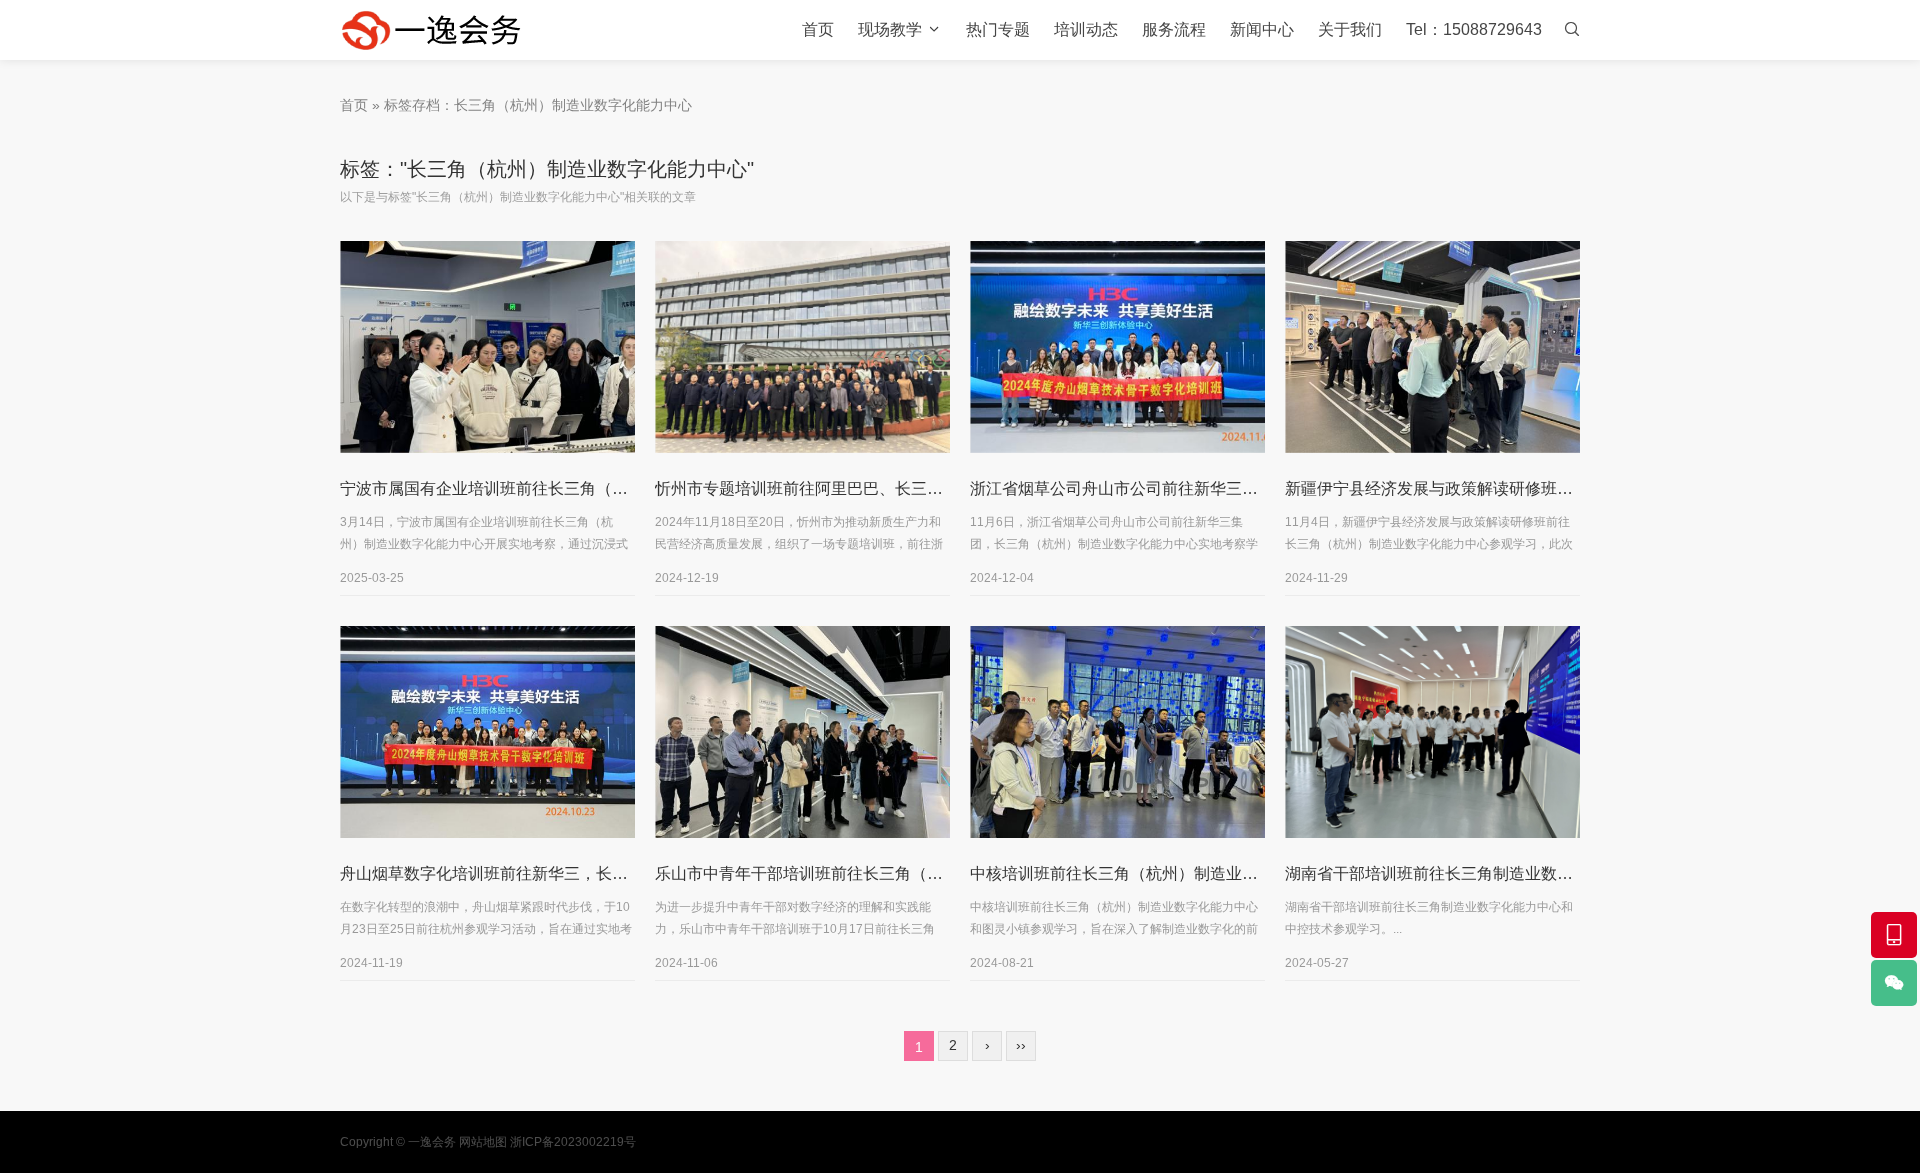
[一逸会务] (440, 30)
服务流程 (1174, 29)
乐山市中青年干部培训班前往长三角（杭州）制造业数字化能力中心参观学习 (927, 873)
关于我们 (1350, 29)
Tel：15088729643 (1474, 29)
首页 (818, 29)
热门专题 (998, 29)
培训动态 (1086, 29)
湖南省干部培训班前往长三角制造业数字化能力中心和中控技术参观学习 (1541, 873)
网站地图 (483, 1142)
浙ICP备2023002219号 (573, 1142)
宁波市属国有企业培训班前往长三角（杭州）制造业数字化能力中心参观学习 (612, 488)
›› (1021, 1045)
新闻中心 (1262, 29)
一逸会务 (432, 1142)
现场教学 (890, 29)
